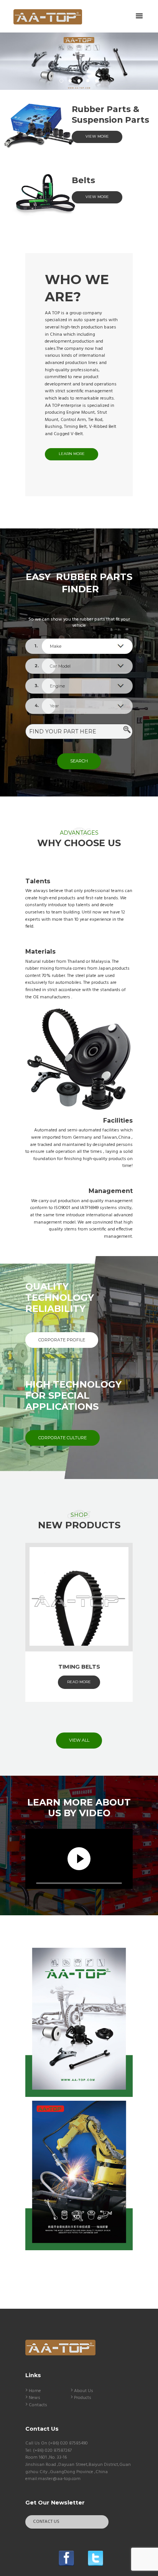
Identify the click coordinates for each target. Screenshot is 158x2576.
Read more (79, 1682)
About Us (84, 2391)
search (79, 761)
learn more (72, 454)
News (35, 2398)
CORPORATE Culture (63, 1438)
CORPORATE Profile (62, 1340)
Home (35, 2391)
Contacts (38, 2405)
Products (83, 2398)
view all (79, 1740)
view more (97, 136)
